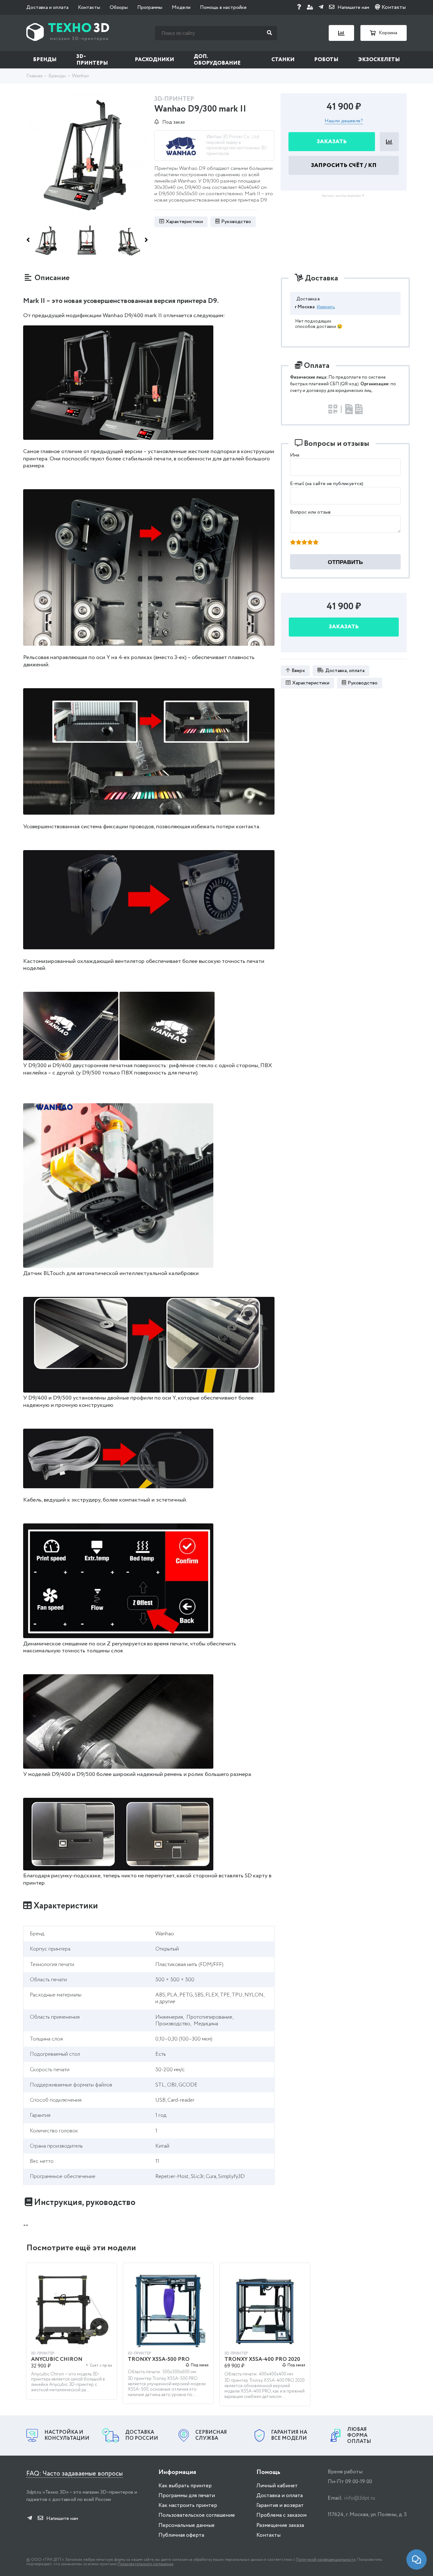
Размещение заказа (280, 2525)
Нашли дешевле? (344, 121)
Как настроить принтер (188, 2506)
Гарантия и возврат (280, 2506)
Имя (295, 455)
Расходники (154, 60)
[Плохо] (299, 543)
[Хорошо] (310, 543)
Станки (283, 60)
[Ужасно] (293, 543)
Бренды (45, 60)
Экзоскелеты (379, 60)
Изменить (326, 307)
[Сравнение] (341, 33)
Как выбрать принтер (185, 2486)
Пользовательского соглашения (145, 2564)
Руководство (236, 222)
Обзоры (119, 7)
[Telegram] (321, 7)
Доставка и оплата (47, 7)
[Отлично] (316, 543)
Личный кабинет (277, 2486)
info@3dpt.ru (359, 2498)
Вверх (298, 670)
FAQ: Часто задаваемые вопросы (74, 2474)
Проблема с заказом (281, 2515)
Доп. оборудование (217, 60)
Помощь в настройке (223, 7)
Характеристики (184, 222)
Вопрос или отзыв (310, 512)
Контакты (89, 7)
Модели (181, 7)
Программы (150, 7)
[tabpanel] (71, 2334)
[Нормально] (304, 543)
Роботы (326, 60)
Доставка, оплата (345, 670)
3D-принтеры (92, 60)
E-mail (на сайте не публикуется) (327, 484)
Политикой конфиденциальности (326, 2560)
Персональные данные (187, 2525)
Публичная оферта (181, 2535)
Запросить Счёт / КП (344, 165)
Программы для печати (187, 2496)
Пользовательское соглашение (197, 2515)
